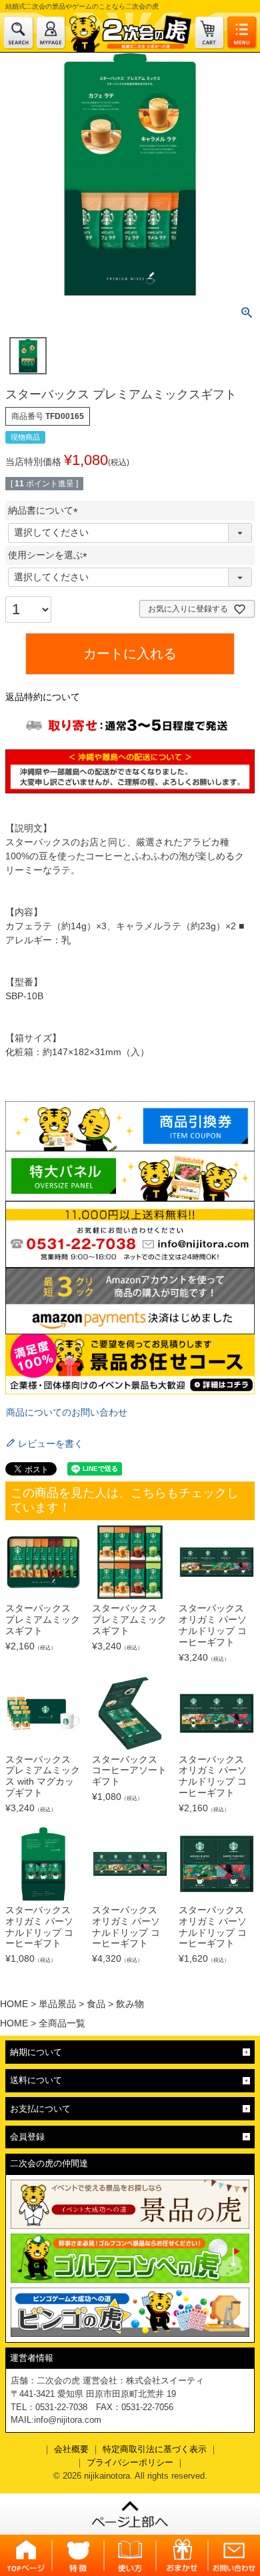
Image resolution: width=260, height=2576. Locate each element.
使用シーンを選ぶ (50, 555)
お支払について (40, 2109)
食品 (96, 2004)
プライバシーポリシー (130, 2462)
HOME (14, 2004)
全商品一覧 (62, 2023)
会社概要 (71, 2449)
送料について (36, 2080)
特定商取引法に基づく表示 (155, 2449)
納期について (36, 2052)
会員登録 (27, 2137)
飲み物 (130, 2004)
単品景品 (57, 2004)
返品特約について (43, 697)
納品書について (45, 510)
